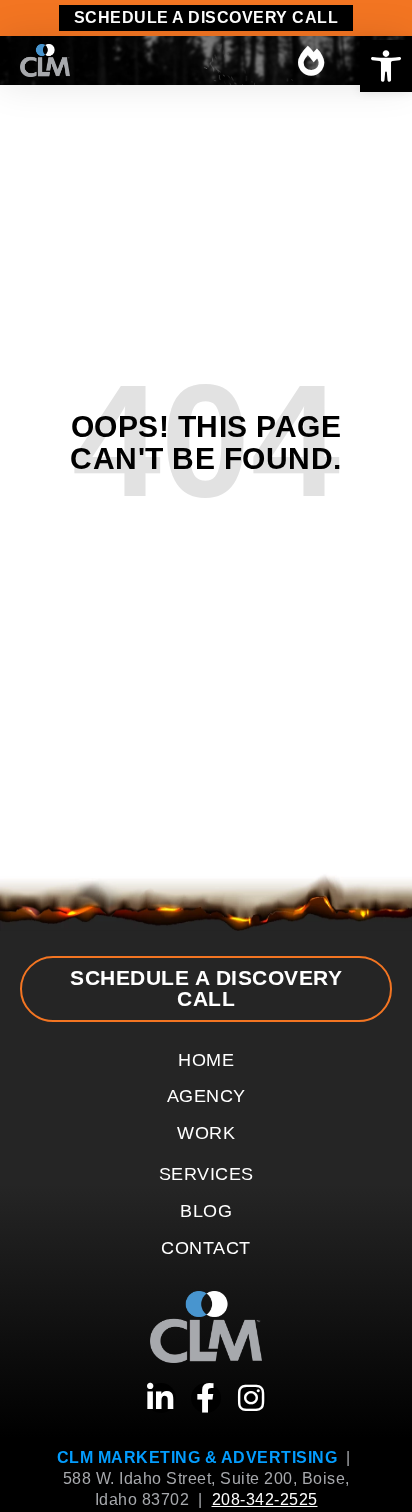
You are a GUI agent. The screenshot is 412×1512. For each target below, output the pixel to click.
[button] (386, 66)
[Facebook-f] (206, 1398)
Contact (206, 1248)
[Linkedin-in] (161, 1398)
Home (206, 1060)
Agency (206, 1096)
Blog (206, 1211)
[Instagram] (252, 1398)
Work (206, 1133)
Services (206, 1174)
